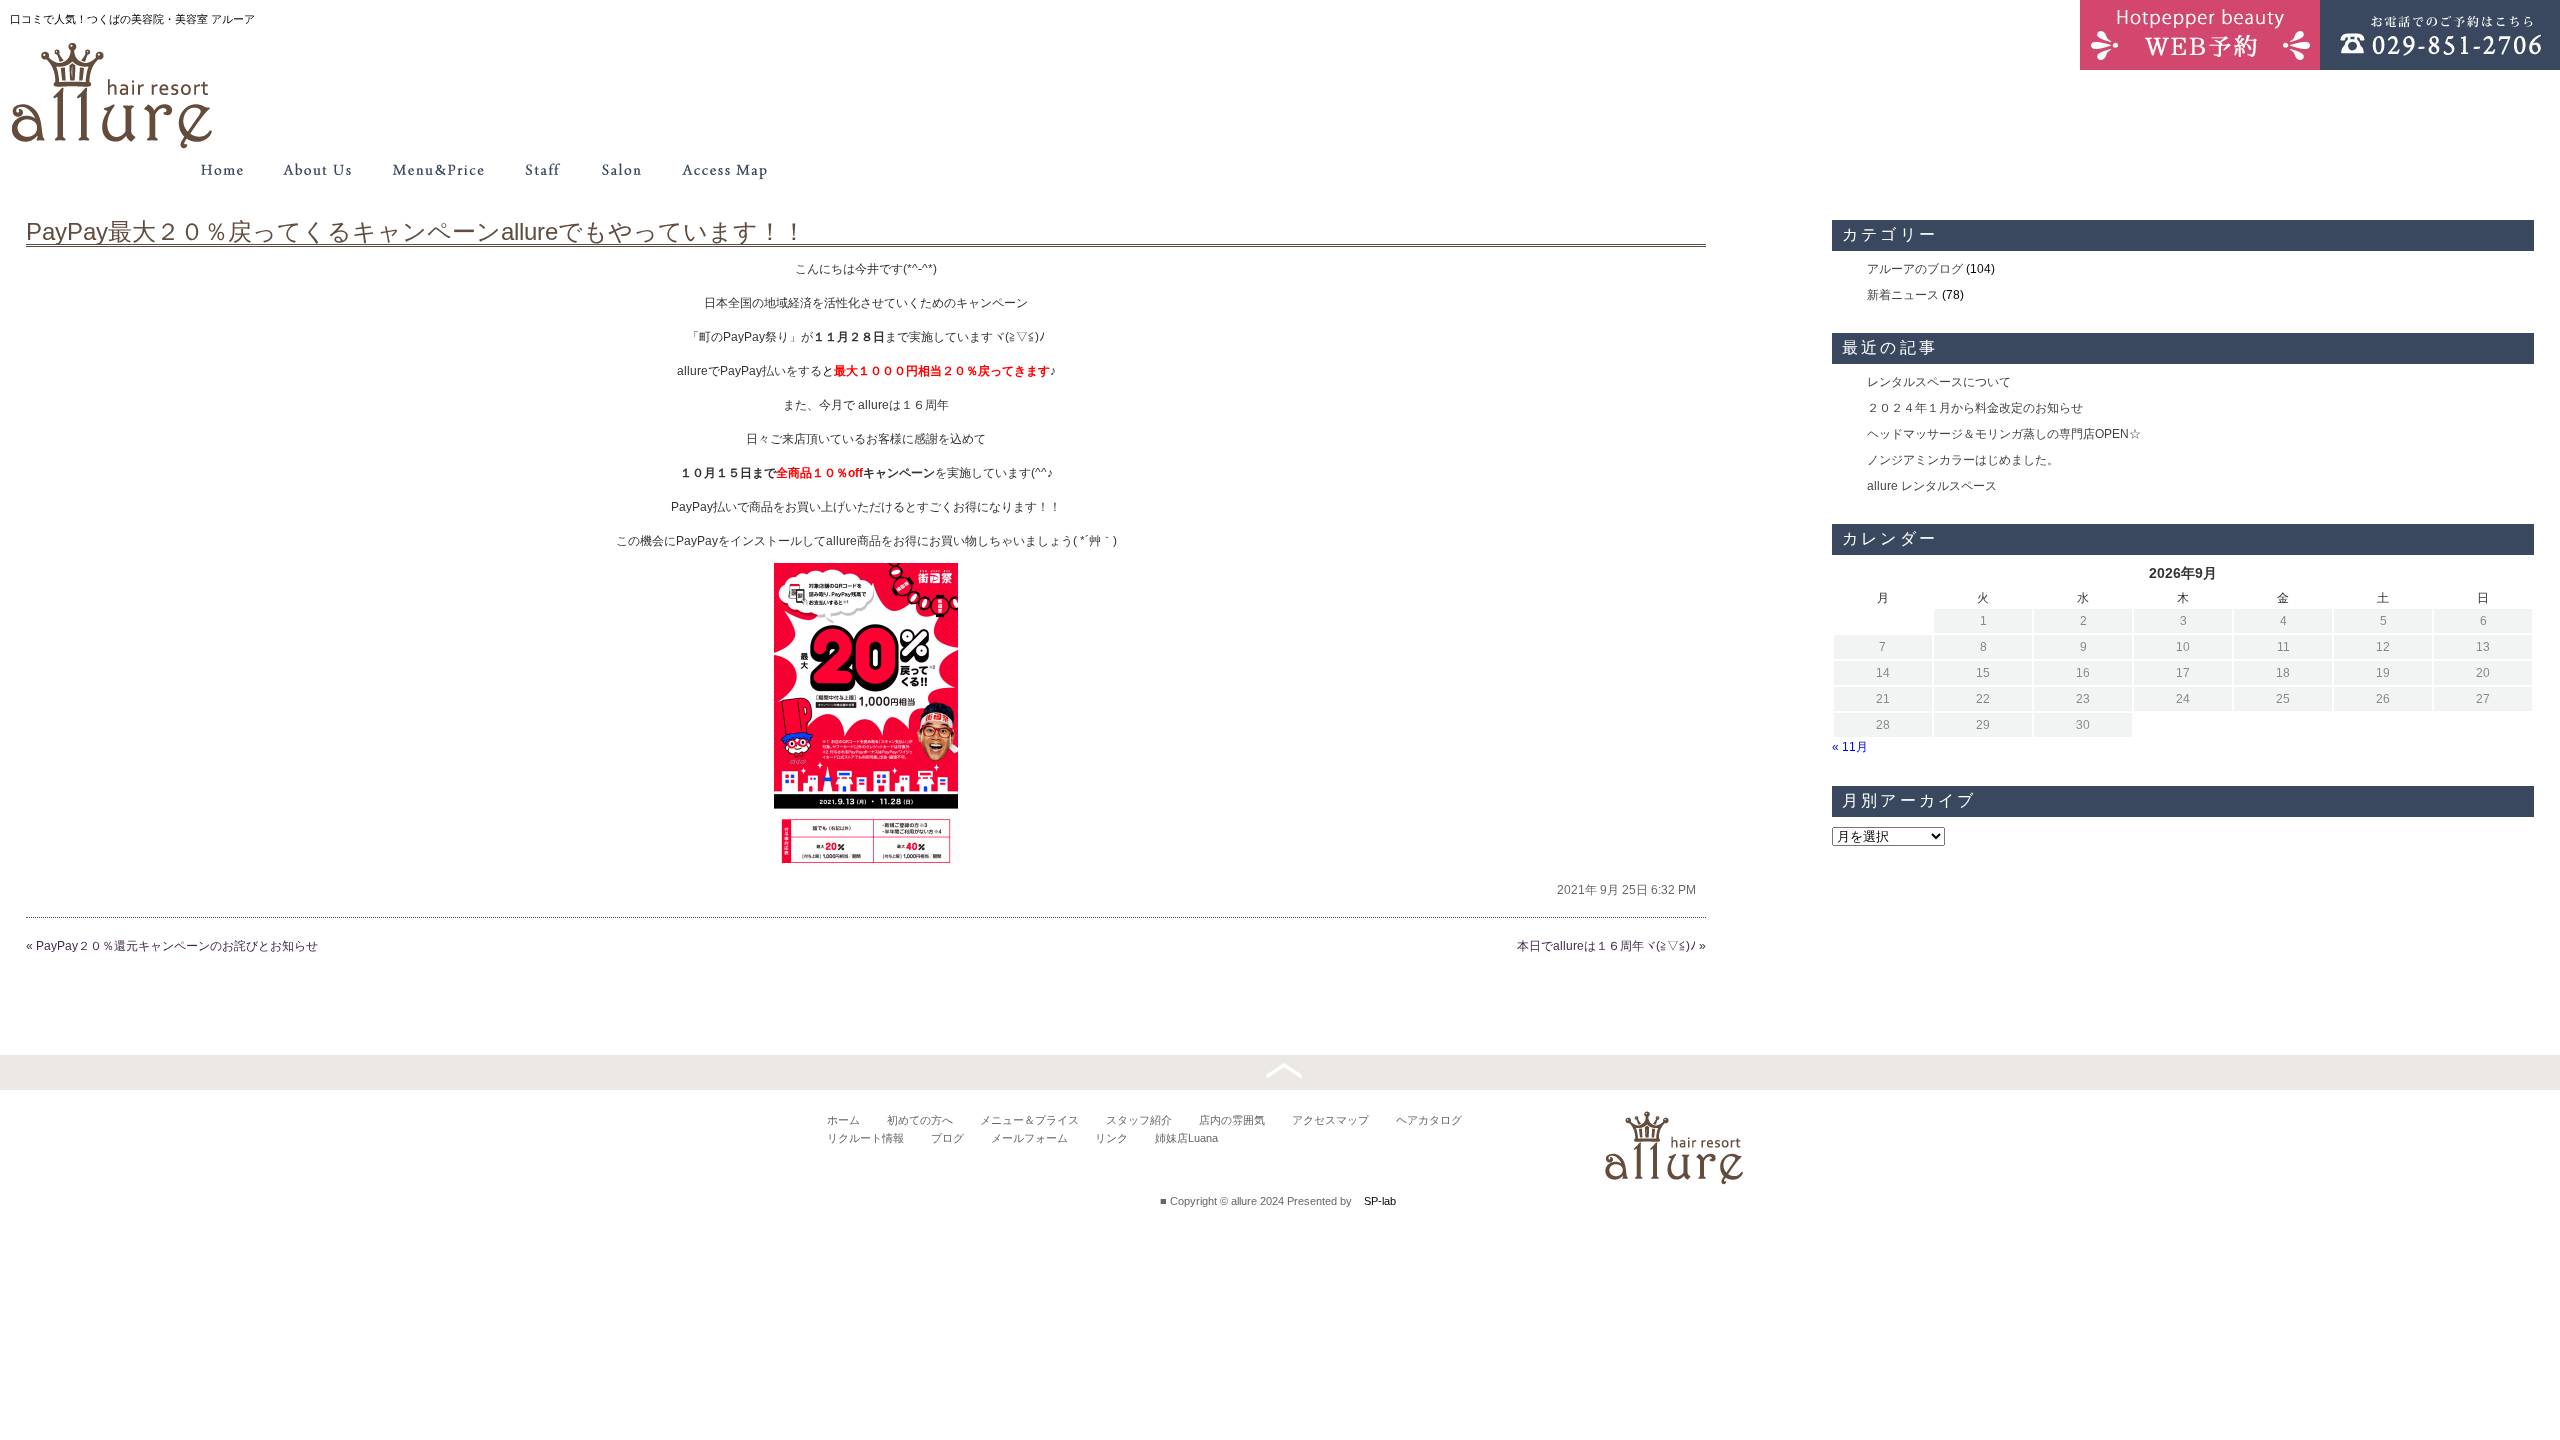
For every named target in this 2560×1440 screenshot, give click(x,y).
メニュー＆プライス (1029, 1120)
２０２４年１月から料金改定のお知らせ (1975, 408)
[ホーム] (222, 170)
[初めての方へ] (318, 170)
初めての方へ (920, 1120)
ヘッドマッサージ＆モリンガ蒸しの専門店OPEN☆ (2004, 434)
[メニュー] (438, 170)
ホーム (843, 1120)
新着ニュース (1903, 295)
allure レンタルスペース (1932, 486)
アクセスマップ (1330, 1120)
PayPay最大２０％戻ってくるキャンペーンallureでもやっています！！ (416, 231)
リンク (1111, 1138)
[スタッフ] (542, 170)
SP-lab (1380, 1201)
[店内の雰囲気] (620, 170)
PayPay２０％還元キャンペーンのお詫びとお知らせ (177, 946)
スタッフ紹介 (1139, 1120)
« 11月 (1850, 747)
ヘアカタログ (1429, 1120)
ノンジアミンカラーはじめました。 (1963, 460)
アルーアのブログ (1915, 269)
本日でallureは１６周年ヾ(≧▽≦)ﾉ (1606, 946)
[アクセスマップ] (725, 170)
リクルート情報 (865, 1138)
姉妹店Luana (1186, 1138)
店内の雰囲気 (1232, 1120)
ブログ (947, 1138)
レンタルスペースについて (1939, 382)
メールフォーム (1029, 1138)
